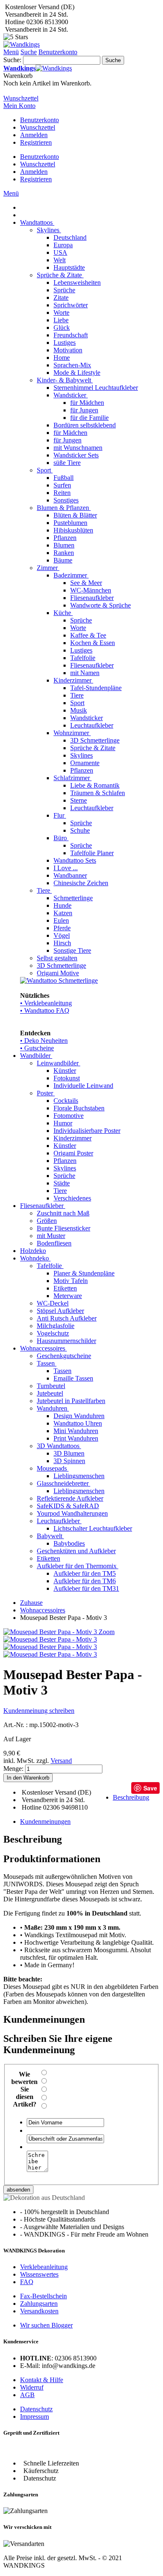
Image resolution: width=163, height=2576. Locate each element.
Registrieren (36, 142)
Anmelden (34, 135)
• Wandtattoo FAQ (45, 1011)
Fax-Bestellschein (43, 2296)
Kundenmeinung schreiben (39, 1711)
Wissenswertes (39, 2274)
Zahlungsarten (39, 2304)
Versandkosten (39, 2311)
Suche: (12, 60)
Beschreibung (131, 1797)
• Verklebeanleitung (46, 1003)
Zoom (107, 1632)
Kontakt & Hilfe (42, 2380)
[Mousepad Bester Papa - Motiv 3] (50, 1639)
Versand (61, 1761)
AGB (27, 2395)
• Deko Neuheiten (44, 1041)
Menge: (13, 1769)
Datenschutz (36, 2409)
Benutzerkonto (39, 120)
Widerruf (32, 2387)
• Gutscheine (37, 1048)
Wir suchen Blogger (46, 2325)
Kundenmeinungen (45, 1822)
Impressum (34, 2417)
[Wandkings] (22, 44)
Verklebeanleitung (44, 2267)
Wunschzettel (38, 127)
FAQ (27, 2282)
